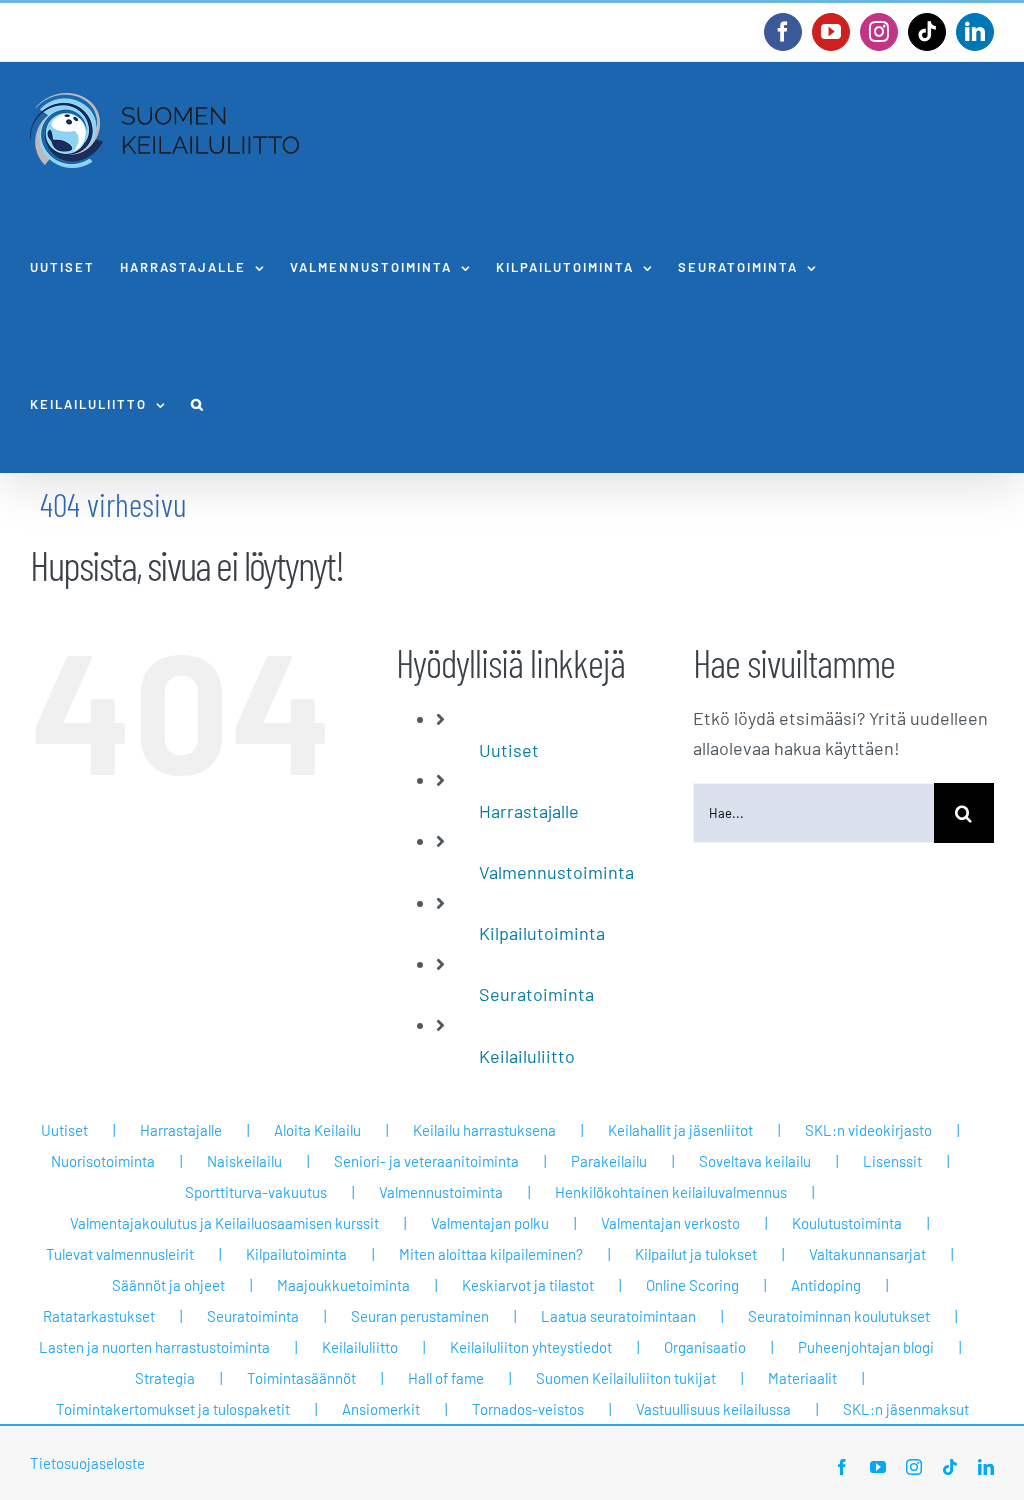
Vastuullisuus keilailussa (713, 1409)
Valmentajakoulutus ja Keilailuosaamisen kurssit (224, 1223)
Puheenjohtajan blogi (866, 1347)
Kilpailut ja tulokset (696, 1254)
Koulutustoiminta (847, 1223)
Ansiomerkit (381, 1409)
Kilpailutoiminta (542, 933)
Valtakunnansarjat (867, 1254)
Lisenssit (892, 1161)
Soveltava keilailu (755, 1161)
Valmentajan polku (490, 1223)
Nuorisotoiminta (103, 1161)
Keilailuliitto (527, 1056)
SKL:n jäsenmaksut (906, 1409)
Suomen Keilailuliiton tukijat (626, 1378)
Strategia (165, 1378)
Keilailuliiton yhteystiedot (531, 1347)
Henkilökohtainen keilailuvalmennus (671, 1192)
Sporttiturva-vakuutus (256, 1192)
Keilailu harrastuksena (484, 1130)
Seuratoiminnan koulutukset (839, 1316)
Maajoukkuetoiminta (343, 1285)
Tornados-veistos (528, 1409)
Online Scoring (692, 1285)
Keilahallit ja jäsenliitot (680, 1130)
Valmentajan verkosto (670, 1223)
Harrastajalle (529, 811)
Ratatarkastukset (99, 1316)
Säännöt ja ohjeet (168, 1285)
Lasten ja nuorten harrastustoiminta (154, 1347)
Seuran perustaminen (420, 1316)
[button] (198, 404)
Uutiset (509, 750)
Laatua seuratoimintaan (618, 1316)
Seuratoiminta (536, 994)
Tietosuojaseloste (87, 1463)
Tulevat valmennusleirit (120, 1254)
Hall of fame (446, 1378)
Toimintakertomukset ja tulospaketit (173, 1409)
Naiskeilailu (244, 1161)
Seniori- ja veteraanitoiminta (426, 1161)
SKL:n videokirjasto (868, 1130)
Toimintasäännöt (301, 1378)
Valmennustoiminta (556, 872)
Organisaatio (705, 1347)
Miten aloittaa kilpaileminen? (491, 1254)
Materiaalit (802, 1378)
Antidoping (826, 1285)
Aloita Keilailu (317, 1130)
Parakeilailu (609, 1161)
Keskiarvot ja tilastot (528, 1285)
